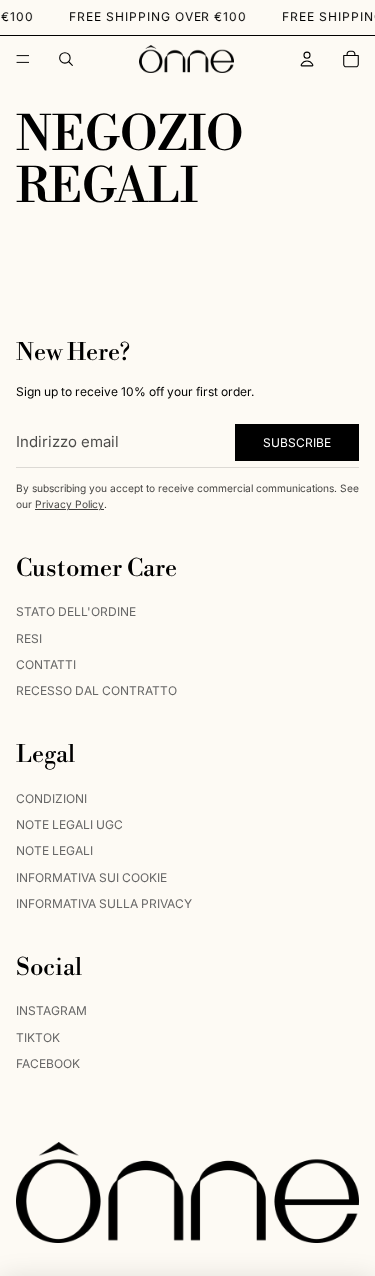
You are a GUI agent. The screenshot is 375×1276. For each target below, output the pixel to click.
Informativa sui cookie (91, 877)
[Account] (307, 59)
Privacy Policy (69, 504)
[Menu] (23, 59)
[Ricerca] (66, 59)
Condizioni (51, 798)
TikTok (38, 1037)
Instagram (51, 1011)
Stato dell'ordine (76, 611)
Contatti (46, 664)
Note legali (54, 851)
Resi (29, 638)
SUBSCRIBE (297, 442)
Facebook (48, 1063)
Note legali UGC (69, 824)
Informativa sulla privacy (104, 903)
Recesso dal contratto (96, 691)
